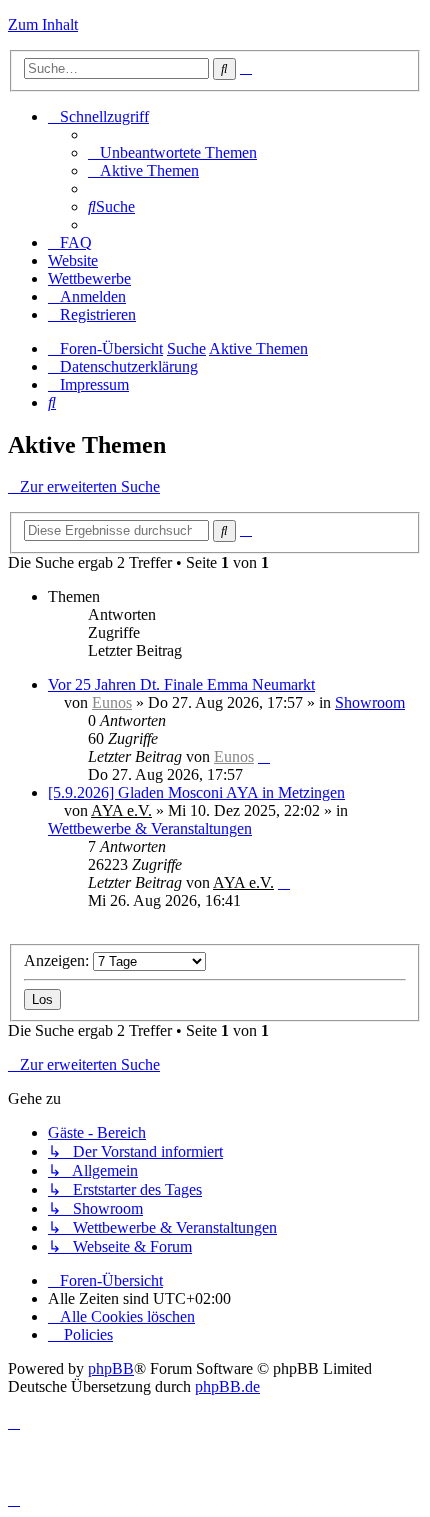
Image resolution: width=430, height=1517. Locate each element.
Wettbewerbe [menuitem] (89, 278)
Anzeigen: (58, 960)
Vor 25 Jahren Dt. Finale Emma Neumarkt (181, 684)
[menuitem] (172, 152)
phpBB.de (227, 1386)
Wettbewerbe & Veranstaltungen (150, 828)
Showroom (370, 702)
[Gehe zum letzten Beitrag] (264, 756)
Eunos (112, 702)
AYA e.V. (121, 810)
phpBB (111, 1368)
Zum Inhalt (43, 24)
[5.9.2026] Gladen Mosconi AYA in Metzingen (196, 792)
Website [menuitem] (73, 260)
